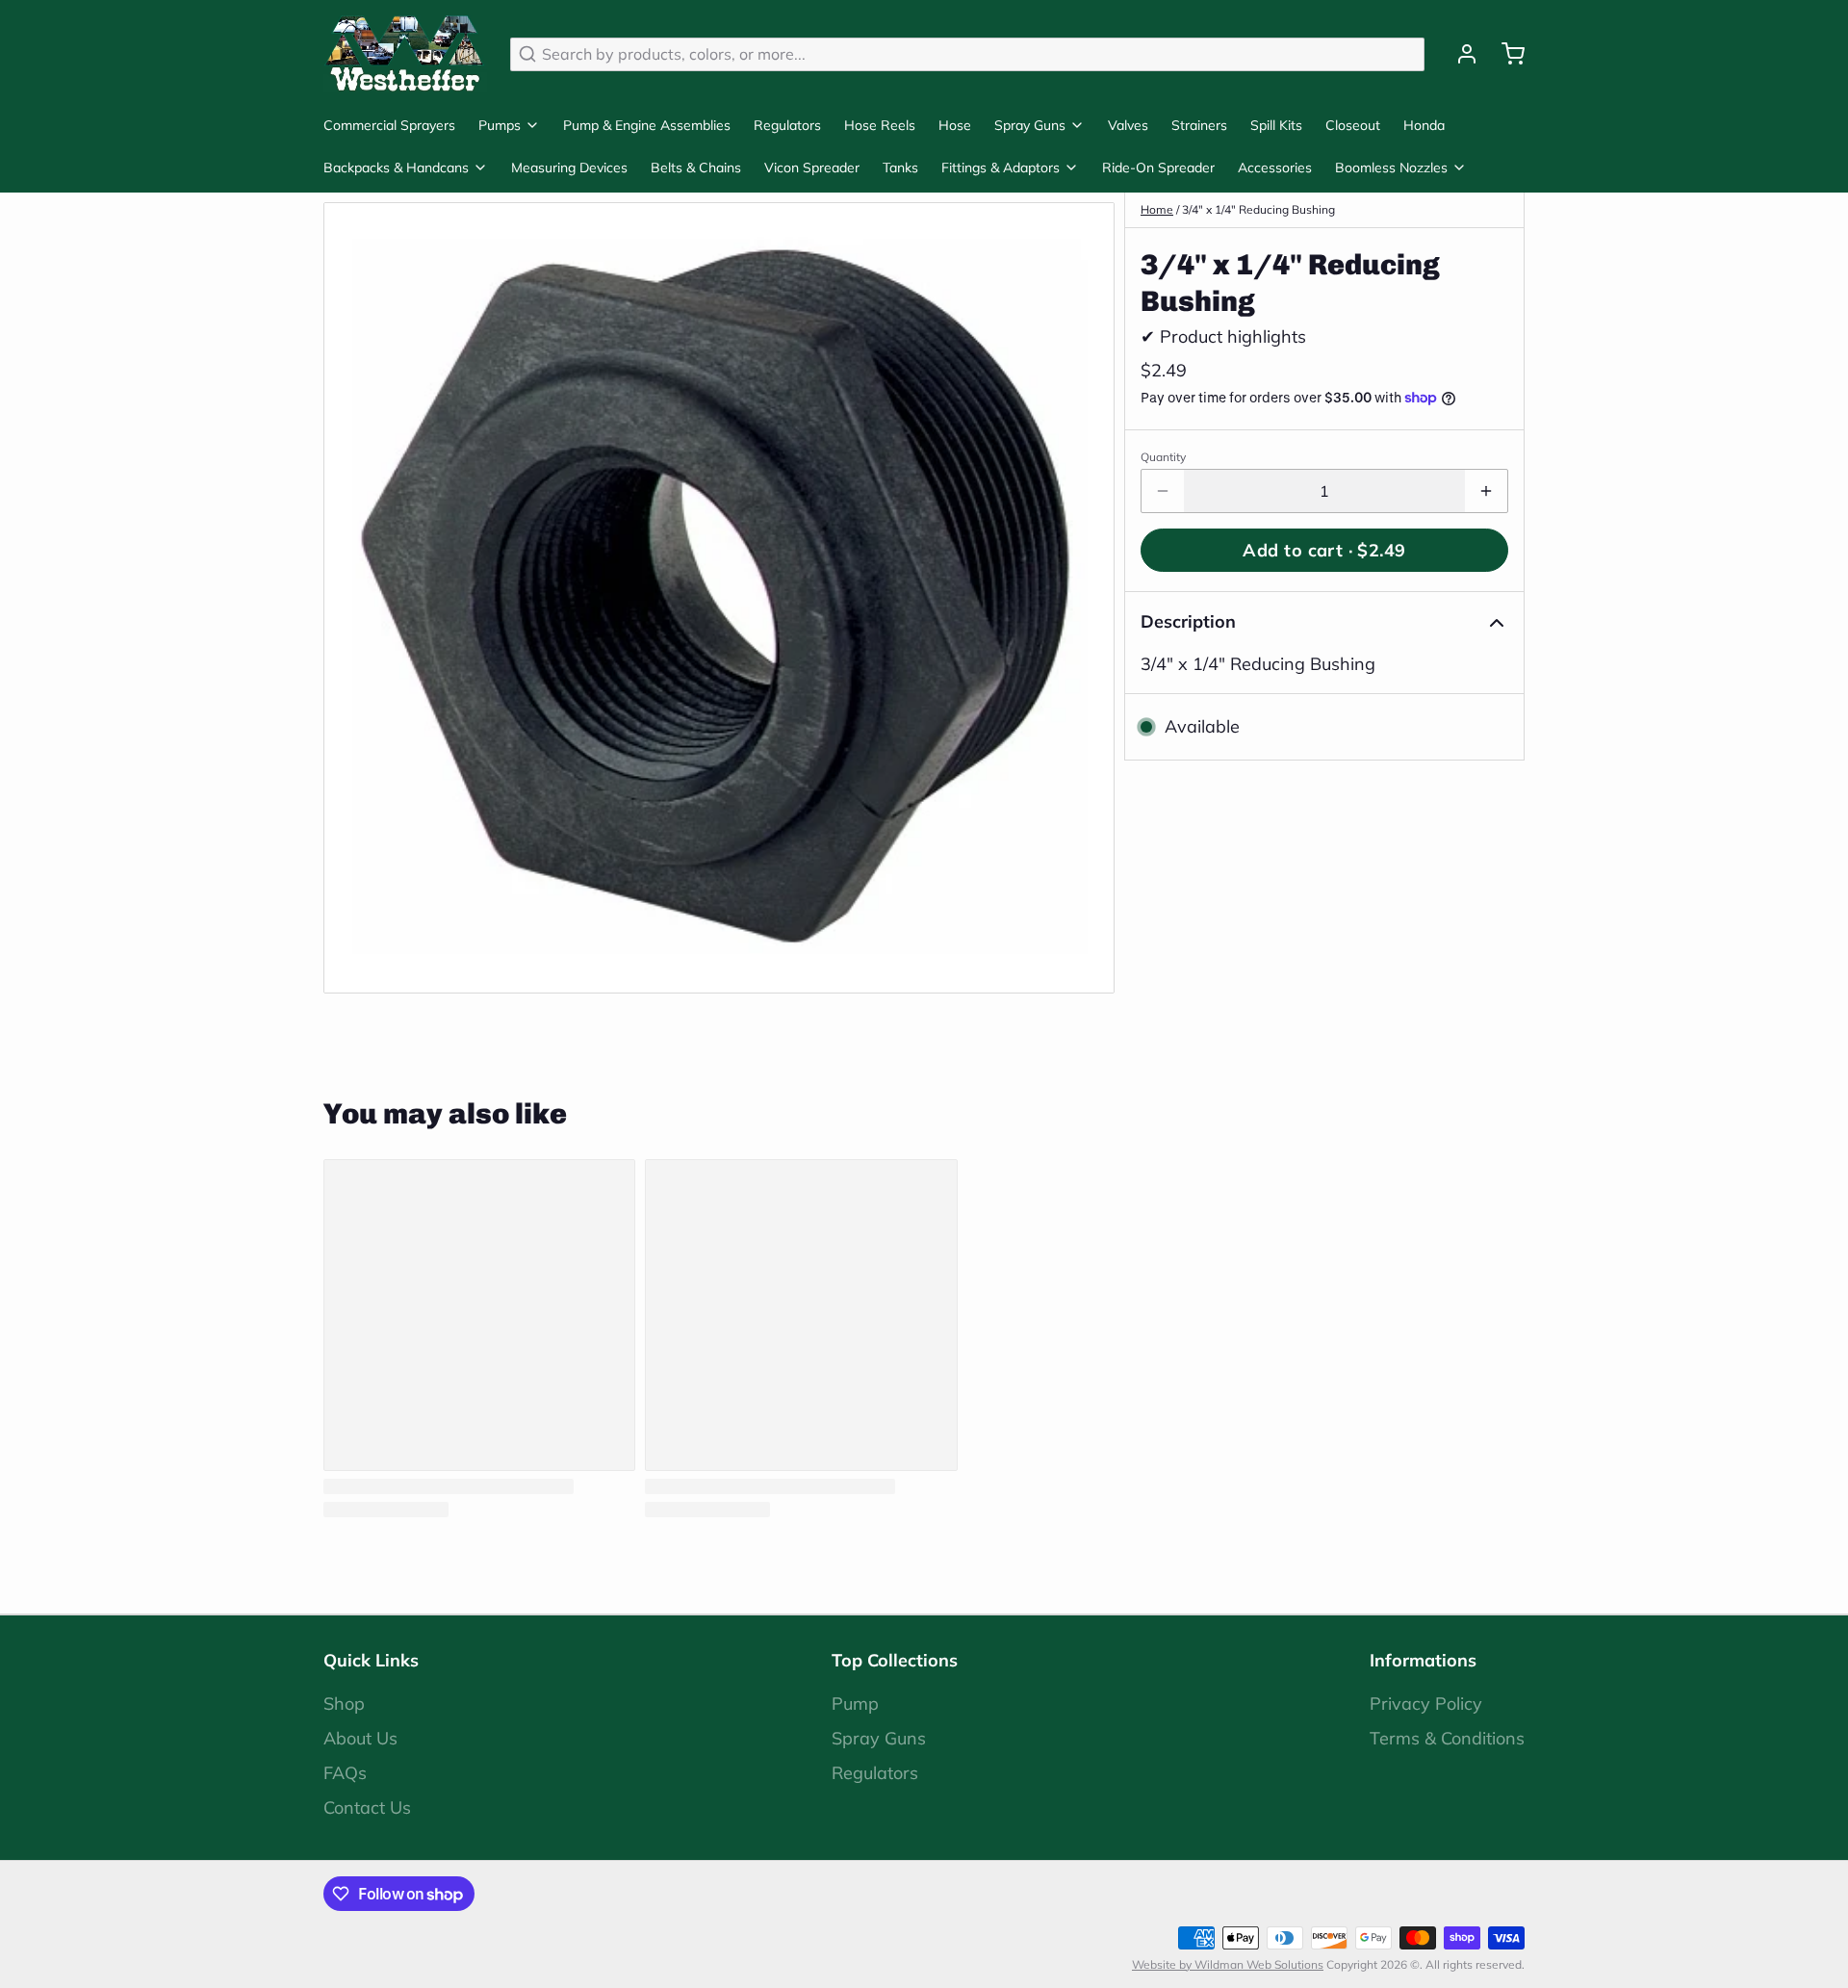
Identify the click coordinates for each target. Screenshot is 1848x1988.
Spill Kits (1276, 125)
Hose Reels (880, 125)
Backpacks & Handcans (396, 168)
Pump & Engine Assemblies (647, 125)
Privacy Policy (1426, 1704)
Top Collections (895, 1660)
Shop (344, 1704)
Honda (1424, 125)
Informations (1423, 1660)
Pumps (500, 125)
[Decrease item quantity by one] (1163, 491)
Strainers (1199, 125)
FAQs (345, 1773)
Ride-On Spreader (1158, 168)
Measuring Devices (569, 168)
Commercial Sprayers (389, 125)
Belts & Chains (696, 168)
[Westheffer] (405, 54)
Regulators (787, 125)
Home (1157, 209)
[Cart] (1505, 54)
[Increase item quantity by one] (1486, 491)
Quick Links (371, 1660)
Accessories (1275, 168)
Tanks (900, 168)
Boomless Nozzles (1391, 168)
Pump (855, 1704)
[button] (1324, 550)
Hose (955, 125)
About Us (360, 1738)
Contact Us (367, 1807)
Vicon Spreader (812, 168)
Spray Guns (1030, 125)
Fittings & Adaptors (1001, 168)
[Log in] (1459, 54)
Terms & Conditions (1447, 1738)
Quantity (1163, 457)
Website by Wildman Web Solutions (1228, 1964)
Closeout (1353, 125)
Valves (1128, 125)
